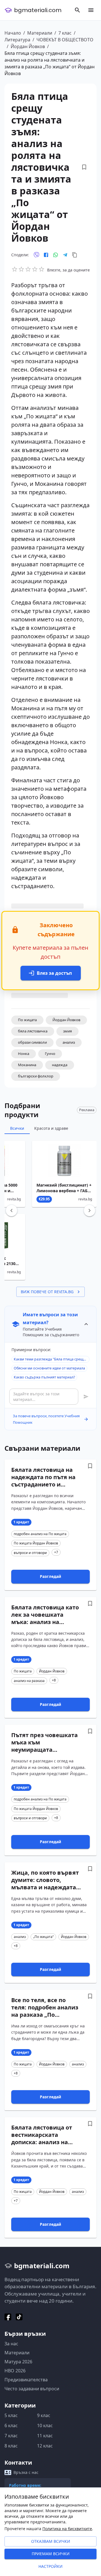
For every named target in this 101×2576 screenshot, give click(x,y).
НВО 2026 (15, 2371)
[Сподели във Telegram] (65, 255)
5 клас (11, 2415)
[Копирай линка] (75, 255)
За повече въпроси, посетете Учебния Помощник (46, 1419)
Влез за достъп (54, 973)
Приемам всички (51, 2554)
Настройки (50, 2566)
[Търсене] (77, 10)
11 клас (45, 2436)
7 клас (65, 33)
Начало (13, 33)
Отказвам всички (51, 2541)
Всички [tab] (17, 1128)
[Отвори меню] (91, 10)
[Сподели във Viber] (36, 255)
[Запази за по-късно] (84, 167)
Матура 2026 (18, 2362)
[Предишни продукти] (12, 1210)
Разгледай (50, 1576)
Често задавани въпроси (32, 2389)
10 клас (45, 2425)
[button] (27, 1020)
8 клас (11, 2446)
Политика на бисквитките (67, 2529)
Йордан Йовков (28, 46)
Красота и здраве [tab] (51, 1128)
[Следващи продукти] (89, 1210)
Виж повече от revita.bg (47, 1292)
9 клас (44, 2415)
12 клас (45, 2446)
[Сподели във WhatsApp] (56, 255)
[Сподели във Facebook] (46, 255)
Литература (17, 40)
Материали (40, 33)
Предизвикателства (26, 2380)
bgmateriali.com (38, 10)
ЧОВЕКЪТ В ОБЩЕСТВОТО (65, 40)
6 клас (11, 2425)
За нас (11, 2344)
